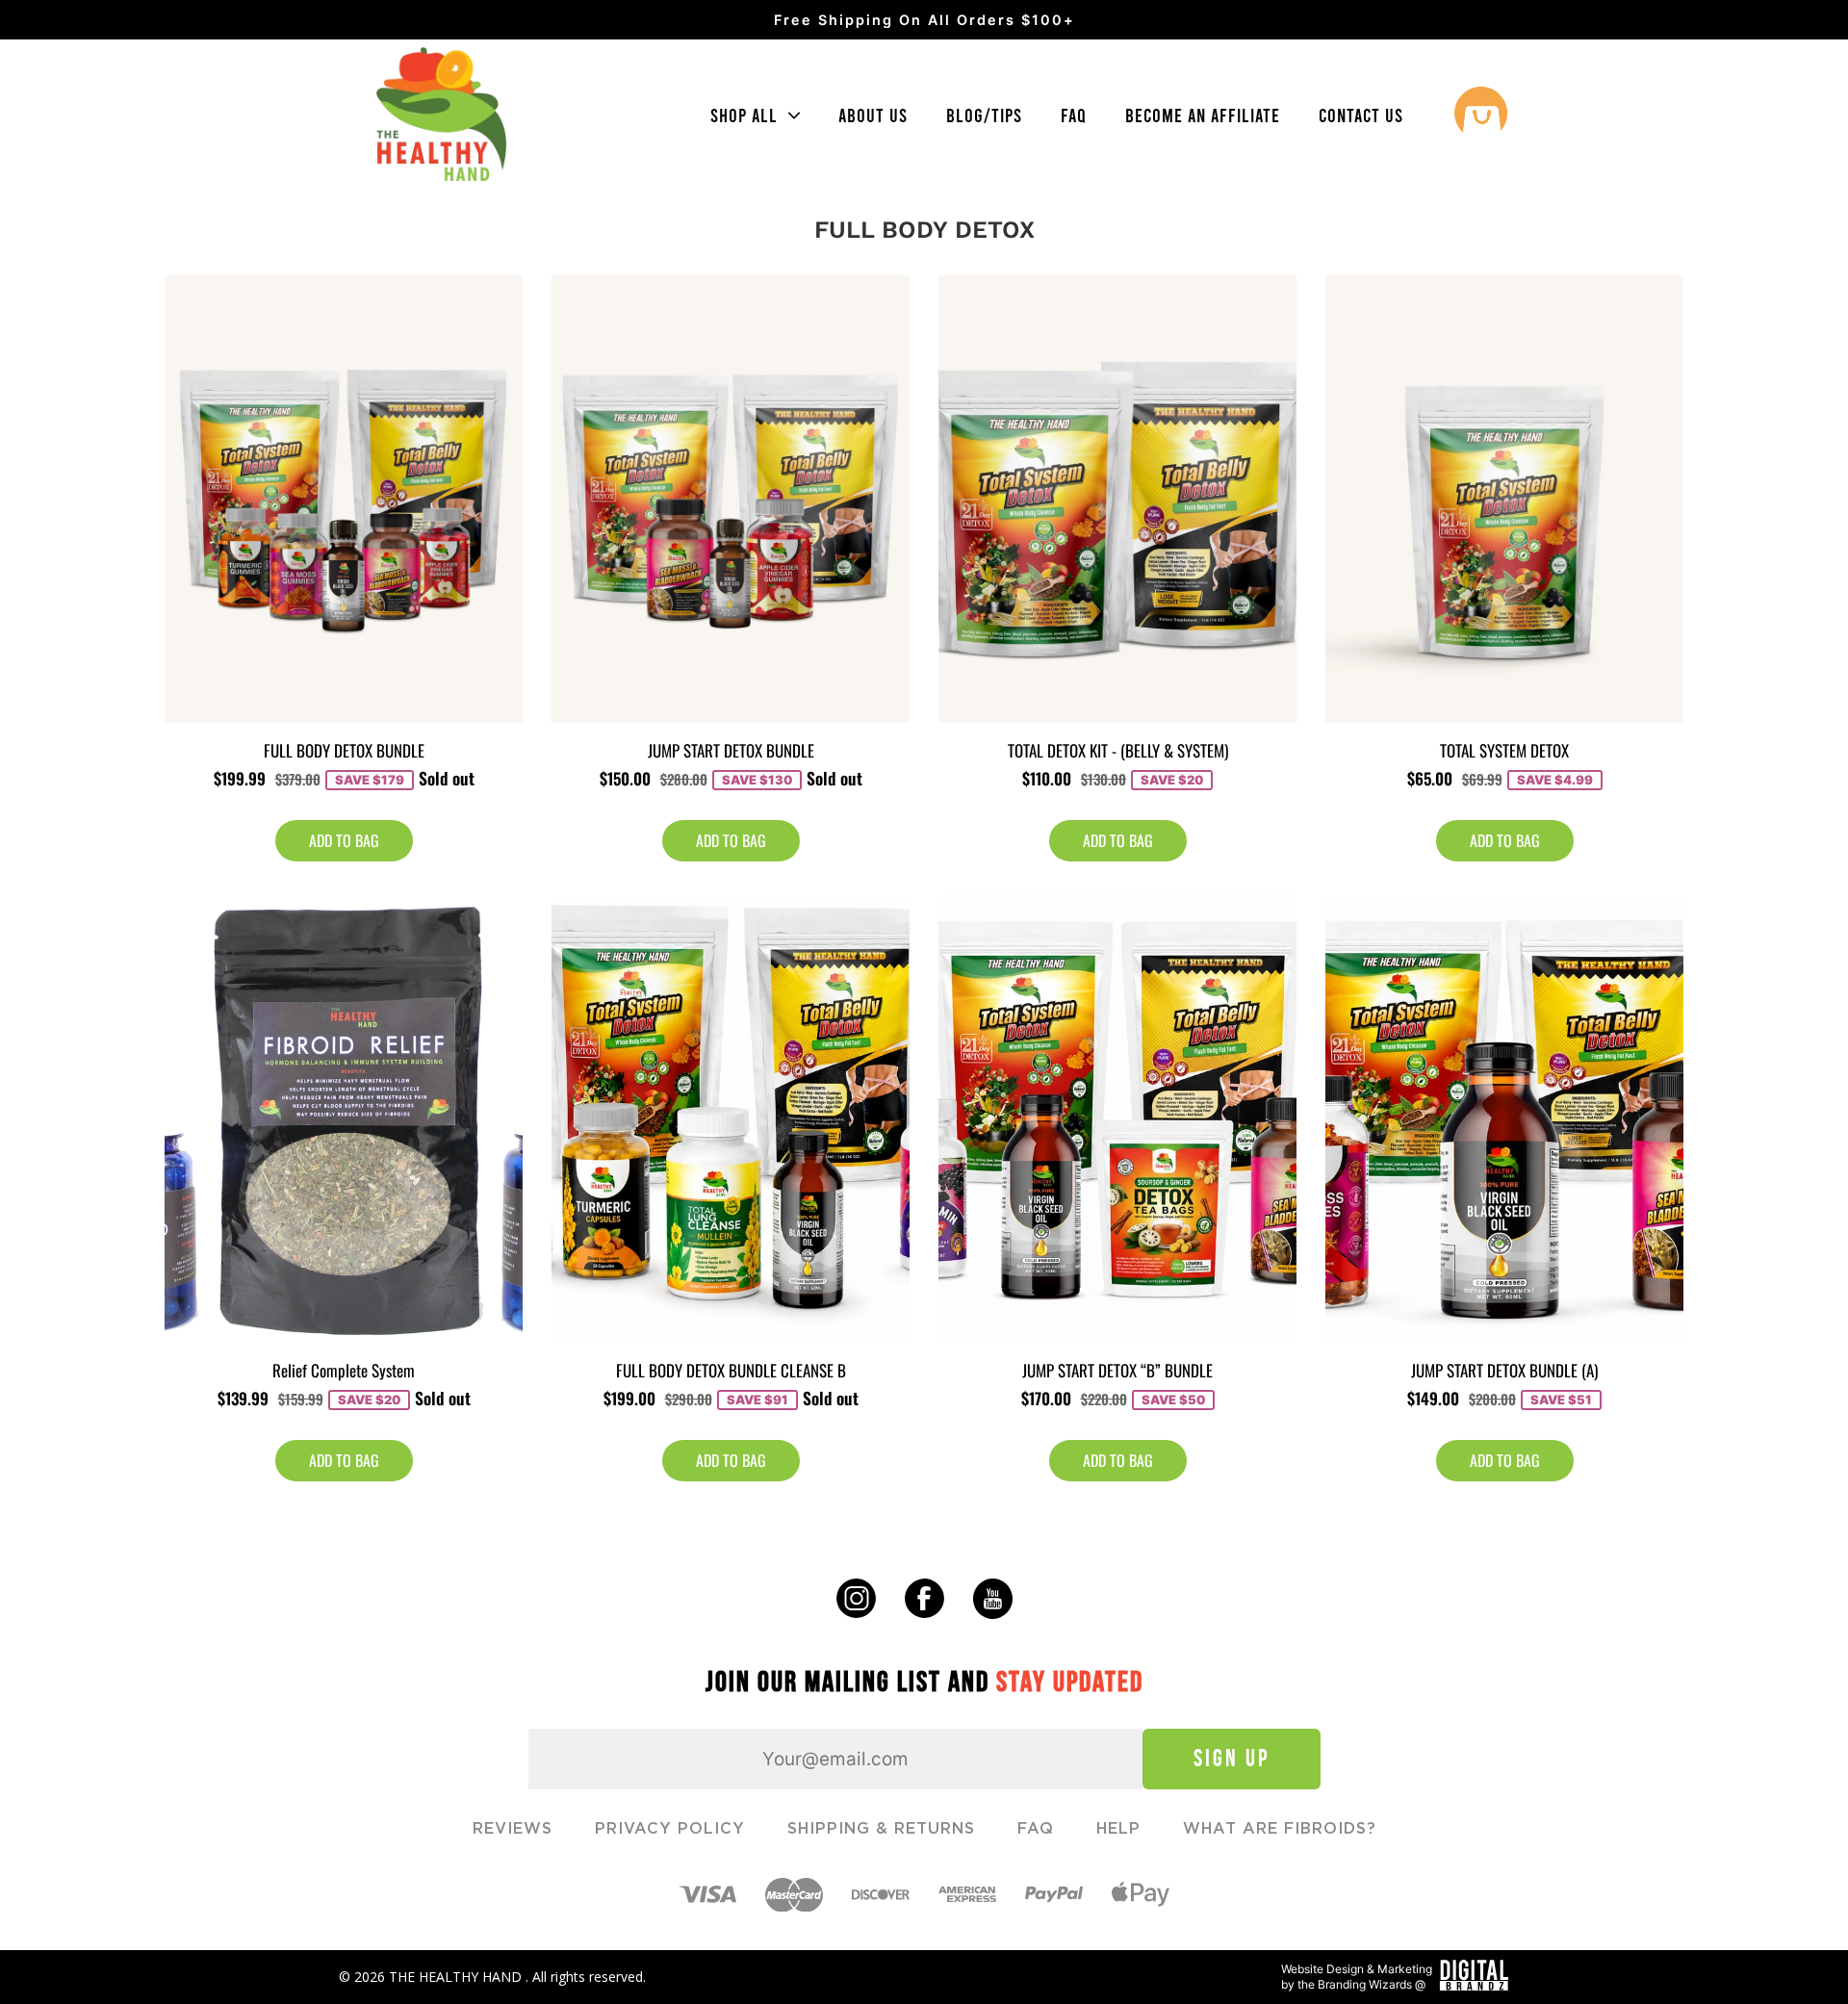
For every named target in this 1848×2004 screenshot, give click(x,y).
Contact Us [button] (1361, 116)
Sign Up (1232, 1758)
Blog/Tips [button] (984, 116)
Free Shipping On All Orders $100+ (924, 20)
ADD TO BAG (344, 840)
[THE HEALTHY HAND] (441, 115)
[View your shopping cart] (1481, 116)
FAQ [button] (1074, 116)
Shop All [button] (746, 116)
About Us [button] (873, 116)
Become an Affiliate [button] (1203, 116)
